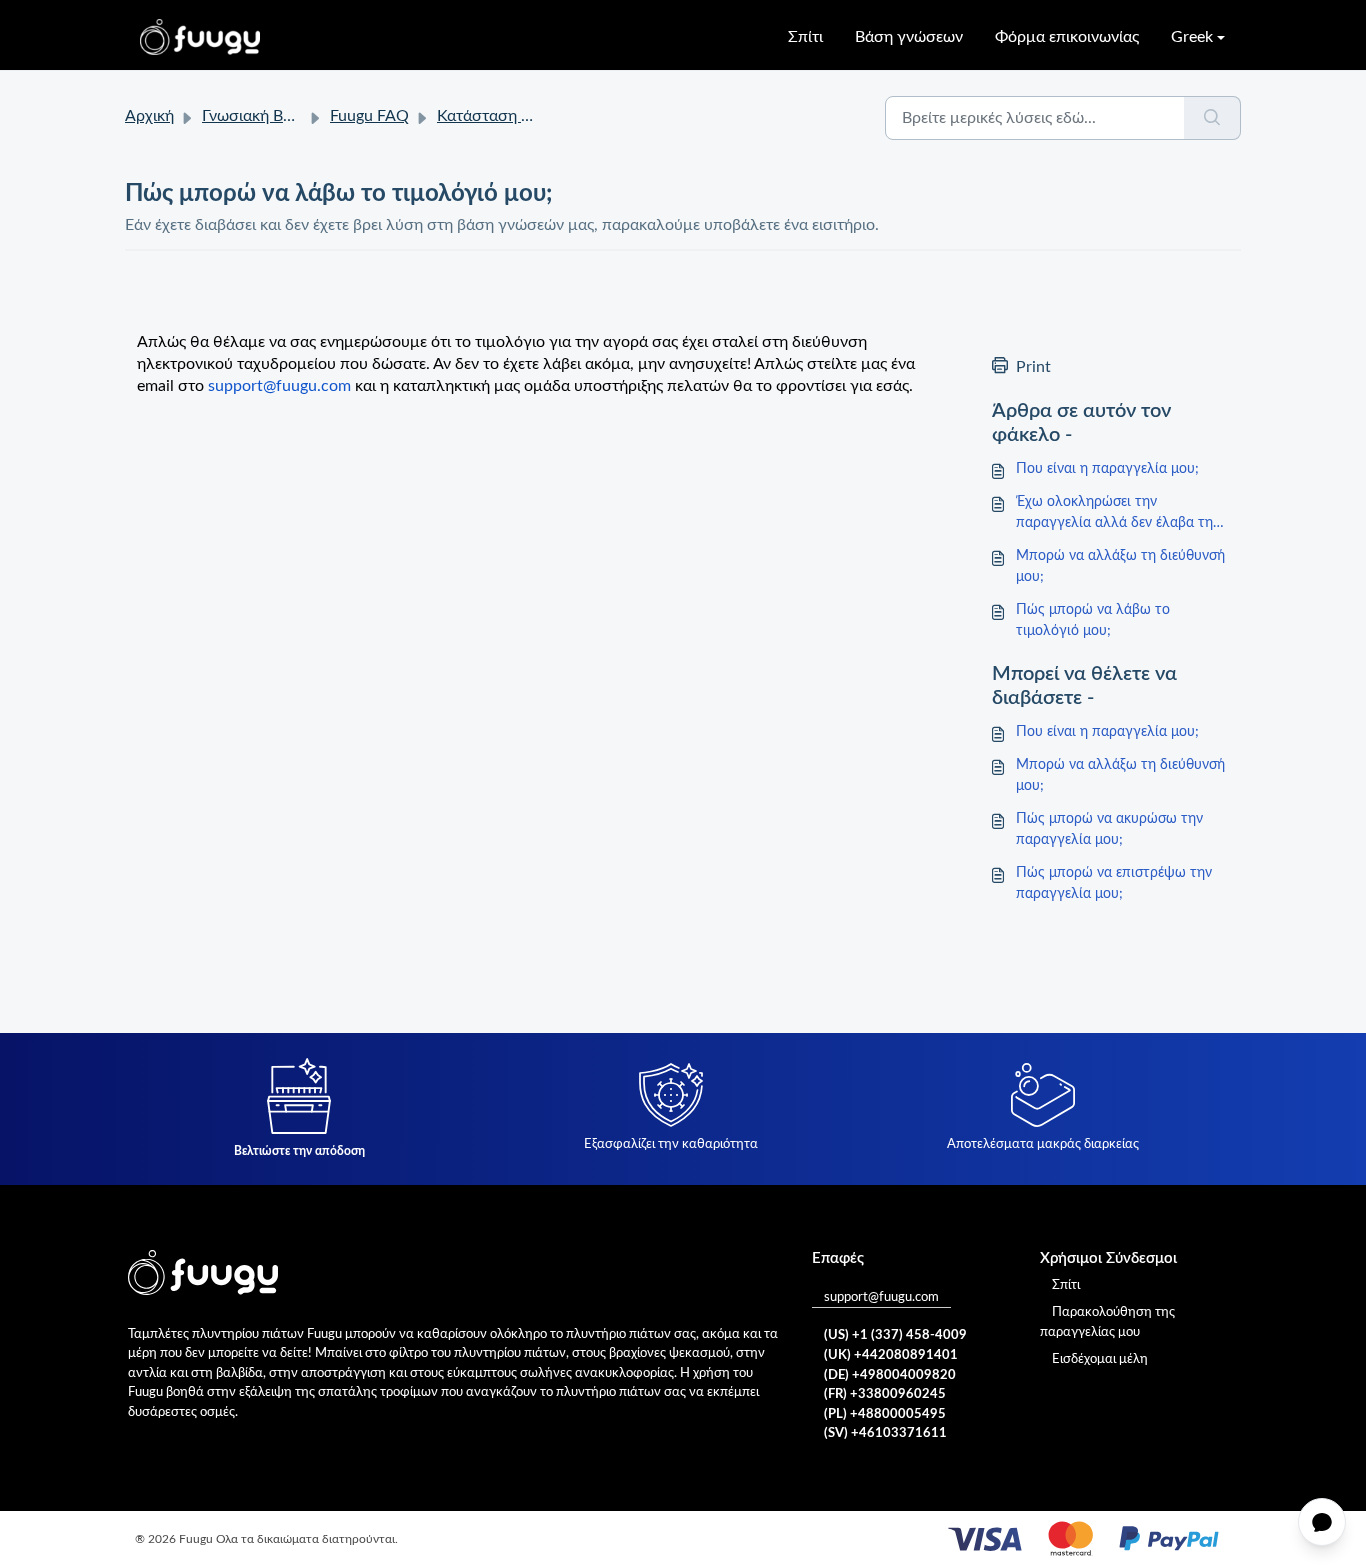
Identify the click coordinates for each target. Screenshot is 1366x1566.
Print (1033, 367)
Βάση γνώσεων (909, 37)
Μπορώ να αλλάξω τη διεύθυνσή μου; (1120, 566)
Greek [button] (1192, 37)
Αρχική (149, 116)
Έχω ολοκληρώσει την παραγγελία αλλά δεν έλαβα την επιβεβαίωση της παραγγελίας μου (1118, 514)
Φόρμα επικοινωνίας (1067, 37)
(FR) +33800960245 (885, 1394)
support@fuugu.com (881, 1297)
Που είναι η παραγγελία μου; (1107, 469)
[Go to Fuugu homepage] (200, 37)
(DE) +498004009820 (890, 1375)
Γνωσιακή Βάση (256, 116)
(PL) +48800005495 (885, 1414)
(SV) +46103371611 (885, 1433)
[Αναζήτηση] (1212, 118)
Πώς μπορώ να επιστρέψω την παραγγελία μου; (1114, 883)
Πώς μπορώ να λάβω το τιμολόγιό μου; (1093, 620)
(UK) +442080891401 (891, 1355)
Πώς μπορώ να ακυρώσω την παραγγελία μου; (1109, 829)
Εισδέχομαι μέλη (1100, 1359)
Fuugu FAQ (369, 116)
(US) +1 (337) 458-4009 (895, 1335)
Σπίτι (805, 37)
